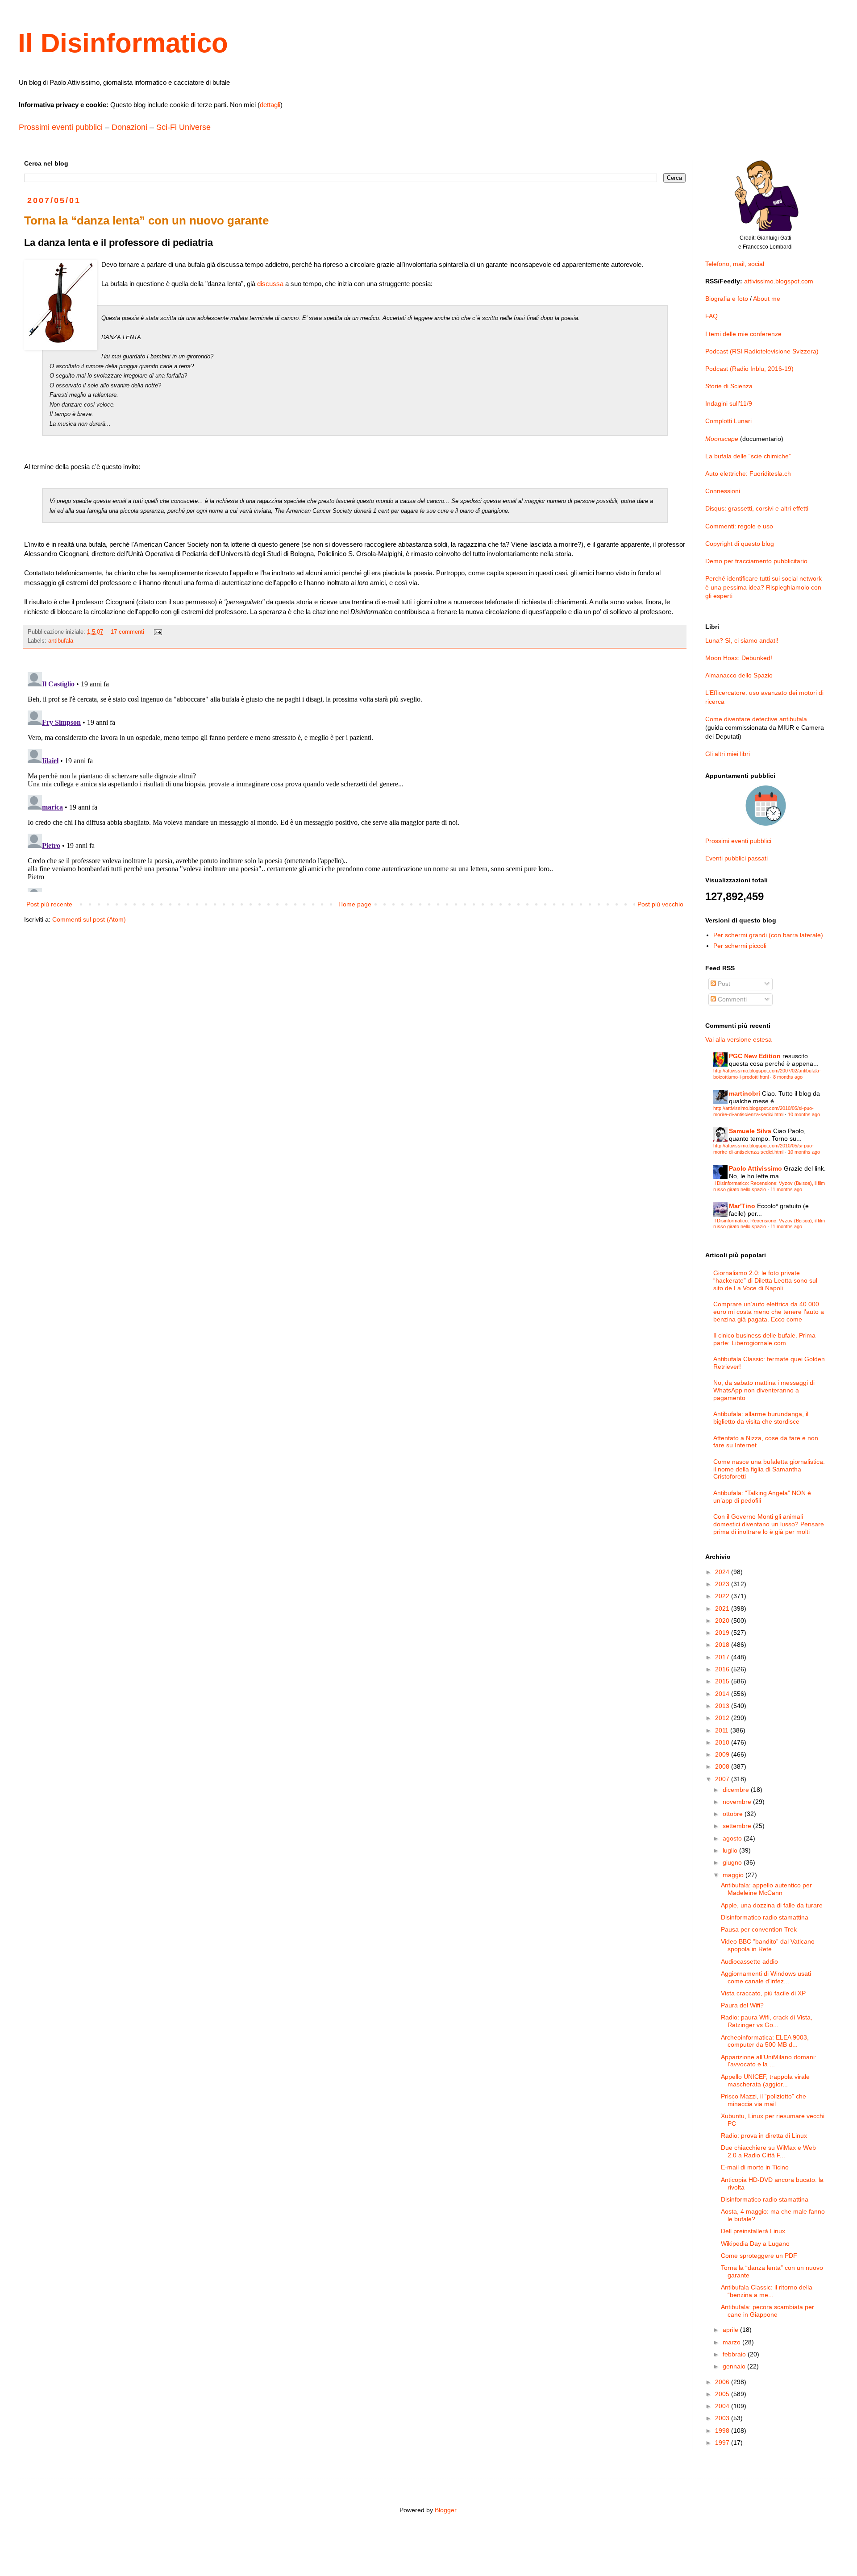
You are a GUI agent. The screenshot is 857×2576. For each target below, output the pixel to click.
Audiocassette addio (749, 1961)
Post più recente (49, 904)
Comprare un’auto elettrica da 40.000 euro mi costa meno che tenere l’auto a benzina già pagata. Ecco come (769, 1312)
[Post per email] (158, 632)
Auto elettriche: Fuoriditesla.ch (748, 474)
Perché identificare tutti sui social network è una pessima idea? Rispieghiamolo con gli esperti (763, 587)
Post (723, 984)
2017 (723, 1657)
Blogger (445, 2510)
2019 (723, 1633)
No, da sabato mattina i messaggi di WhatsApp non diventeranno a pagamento (764, 1390)
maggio (734, 1875)
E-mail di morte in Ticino (755, 2167)
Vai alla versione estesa (738, 1039)
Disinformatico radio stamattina (765, 1917)
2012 (723, 1718)
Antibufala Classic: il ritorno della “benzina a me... (767, 2291)
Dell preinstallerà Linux (753, 2231)
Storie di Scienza (729, 386)
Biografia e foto (727, 299)
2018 (723, 1645)
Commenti (731, 999)
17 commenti (127, 632)
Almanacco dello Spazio (739, 675)
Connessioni (723, 491)
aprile (731, 2330)
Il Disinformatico (123, 43)
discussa (270, 284)
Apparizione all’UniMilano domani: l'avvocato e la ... (769, 2061)
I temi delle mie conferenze (743, 334)
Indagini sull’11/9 (729, 403)
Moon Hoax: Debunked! (739, 658)
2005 (723, 2394)
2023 (723, 1584)
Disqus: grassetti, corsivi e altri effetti (757, 508)
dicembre (737, 1790)
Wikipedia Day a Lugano (755, 2244)
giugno (733, 1862)
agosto (733, 1838)
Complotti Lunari (728, 421)
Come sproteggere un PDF (759, 2256)
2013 (723, 1706)
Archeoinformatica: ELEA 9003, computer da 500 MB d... (765, 2041)
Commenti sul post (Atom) (89, 919)
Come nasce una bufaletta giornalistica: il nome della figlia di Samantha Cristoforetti (769, 1469)
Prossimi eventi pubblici (61, 127)
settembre (738, 1826)
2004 (723, 2406)
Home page (355, 904)
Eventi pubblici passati (736, 858)
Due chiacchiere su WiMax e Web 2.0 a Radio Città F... (768, 2151)
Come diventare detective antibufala (756, 719)
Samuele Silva (750, 1131)
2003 (723, 2418)
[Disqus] (355, 780)
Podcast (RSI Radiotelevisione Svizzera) (762, 351)
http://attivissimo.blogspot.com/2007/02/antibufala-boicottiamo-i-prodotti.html (767, 1074)
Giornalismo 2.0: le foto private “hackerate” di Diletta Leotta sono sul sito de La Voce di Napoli (765, 1280)
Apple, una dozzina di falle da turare (772, 1905)
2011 (723, 1730)
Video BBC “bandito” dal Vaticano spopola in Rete (768, 1945)
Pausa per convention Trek (759, 1929)
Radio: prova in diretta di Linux (764, 2136)
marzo (732, 2342)
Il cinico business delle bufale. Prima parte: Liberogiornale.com (764, 1339)
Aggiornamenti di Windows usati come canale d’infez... (766, 1977)
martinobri (745, 1093)
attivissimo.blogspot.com (779, 281)
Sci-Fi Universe (183, 127)
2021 (723, 1608)
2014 (723, 1694)
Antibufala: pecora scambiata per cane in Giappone (768, 2311)
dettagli (270, 105)
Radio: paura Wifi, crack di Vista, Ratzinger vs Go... (767, 2021)
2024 (723, 1572)
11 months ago (786, 1189)
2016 (723, 1669)
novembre (738, 1802)
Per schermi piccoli (740, 946)
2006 (723, 2382)
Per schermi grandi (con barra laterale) (768, 935)
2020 (723, 1620)
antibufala (61, 641)
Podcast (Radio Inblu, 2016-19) (749, 369)
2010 (723, 1742)
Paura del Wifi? (742, 2005)
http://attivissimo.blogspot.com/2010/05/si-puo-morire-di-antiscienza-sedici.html (763, 1111)
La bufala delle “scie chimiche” (748, 456)
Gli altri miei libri (728, 754)
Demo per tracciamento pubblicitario (756, 561)
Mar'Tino (742, 1206)
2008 (723, 1766)
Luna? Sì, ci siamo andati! (742, 640)
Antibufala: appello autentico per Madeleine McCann (766, 1889)
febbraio (735, 2354)
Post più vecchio (660, 904)
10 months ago (804, 1114)
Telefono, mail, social (735, 264)
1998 (723, 2431)
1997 (723, 2443)
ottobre (734, 1814)
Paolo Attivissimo (755, 1168)
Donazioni (129, 127)
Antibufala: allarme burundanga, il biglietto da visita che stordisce (761, 1418)
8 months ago (788, 1077)
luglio (731, 1850)
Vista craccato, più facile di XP (763, 1993)
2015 (723, 1681)
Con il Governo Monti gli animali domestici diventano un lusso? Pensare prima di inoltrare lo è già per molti (769, 1524)
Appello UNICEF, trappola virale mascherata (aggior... (765, 2080)
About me (767, 299)
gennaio (735, 2366)
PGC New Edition (755, 1056)
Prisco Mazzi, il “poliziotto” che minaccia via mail (763, 2100)
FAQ (711, 316)
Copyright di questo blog (740, 544)
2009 (723, 1754)
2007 (723, 1779)
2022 (723, 1596)
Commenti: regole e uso (739, 526)
